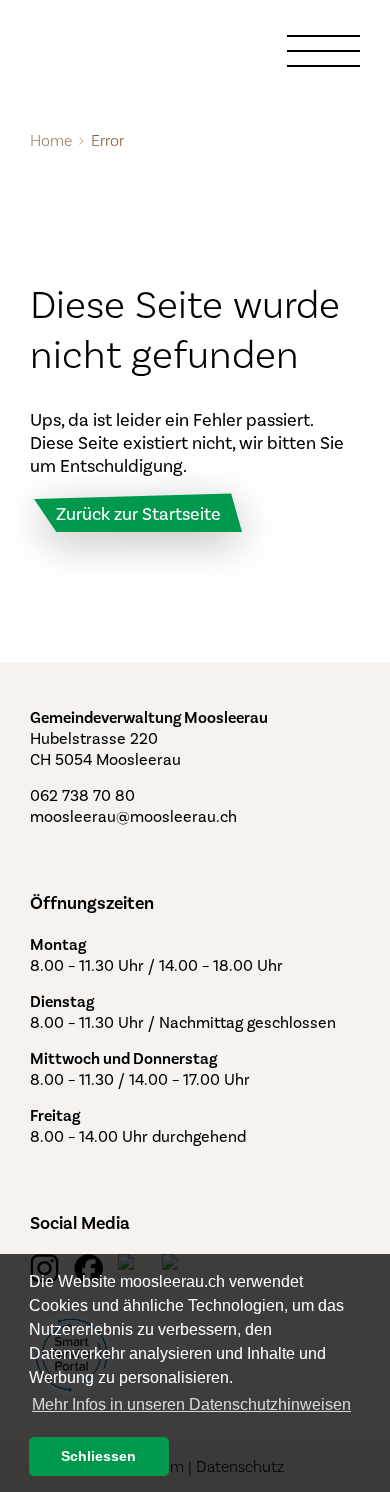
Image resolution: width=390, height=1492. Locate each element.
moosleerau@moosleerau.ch (133, 816)
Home (51, 140)
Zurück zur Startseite (138, 514)
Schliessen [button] (98, 1456)
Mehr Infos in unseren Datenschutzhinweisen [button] (191, 1404)
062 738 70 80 (82, 795)
